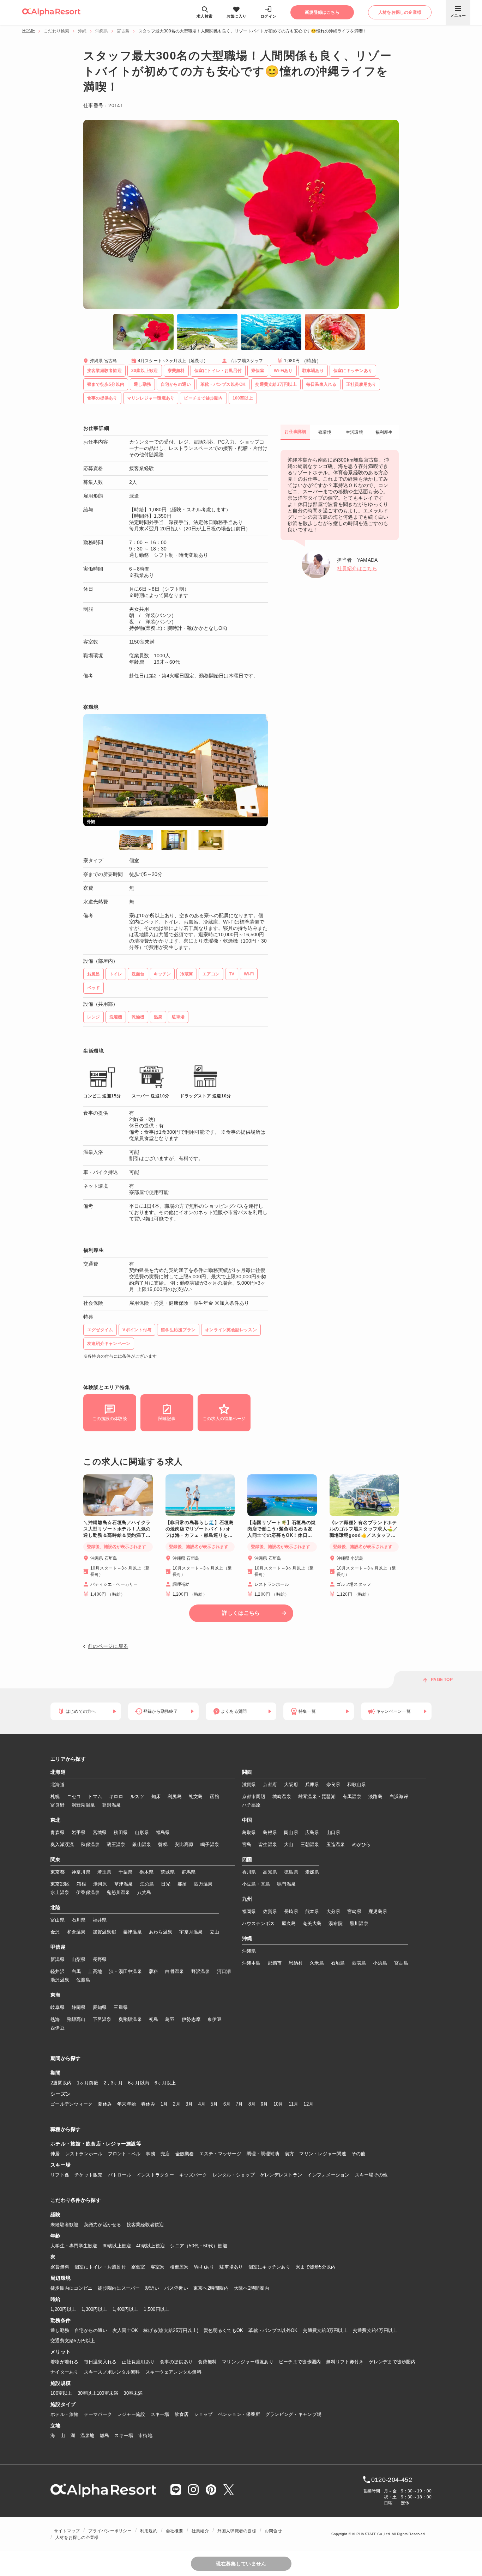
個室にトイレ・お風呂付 (100, 2267)
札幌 (55, 1796)
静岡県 (79, 2007)
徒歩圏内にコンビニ (71, 2288)
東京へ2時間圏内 (211, 2288)
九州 (247, 1899)
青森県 (58, 1832)
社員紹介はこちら (357, 568)
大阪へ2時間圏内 (252, 2288)
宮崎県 (354, 1911)
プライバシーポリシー (110, 2531)
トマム (95, 1796)
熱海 (55, 2019)
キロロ (116, 1796)
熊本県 (312, 1911)
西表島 (359, 1963)
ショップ (203, 2414)
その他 (359, 2154)
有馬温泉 (352, 1796)
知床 (156, 1796)
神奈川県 (81, 1872)
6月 (227, 2104)
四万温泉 (203, 1884)
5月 (214, 2104)
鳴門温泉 (286, 1884)
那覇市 (275, 1963)
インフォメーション (328, 2175)
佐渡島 (83, 1980)
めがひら (361, 1844)
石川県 (79, 1920)
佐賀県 (270, 1911)
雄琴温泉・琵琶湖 (317, 1796)
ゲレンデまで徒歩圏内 (392, 2362)
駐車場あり (231, 2267)
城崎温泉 (282, 1796)
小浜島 (380, 1963)
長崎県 (291, 1911)
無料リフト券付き (345, 2362)
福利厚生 (384, 432)
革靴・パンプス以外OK (273, 2330)
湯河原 (100, 1884)
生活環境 (354, 432)
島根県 (270, 1832)
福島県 (163, 1832)
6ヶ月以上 (165, 2083)
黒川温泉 (359, 1923)
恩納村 (296, 1963)
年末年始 (126, 2104)
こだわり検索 (56, 31)
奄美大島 (312, 1923)
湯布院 (336, 1923)
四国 (247, 1860)
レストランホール (84, 2154)
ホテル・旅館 (65, 2414)
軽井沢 (58, 1971)
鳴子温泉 (210, 1844)
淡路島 (375, 1796)
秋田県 (121, 1832)
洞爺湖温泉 (83, 1805)
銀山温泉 (142, 1844)
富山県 (58, 1920)
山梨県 (79, 1959)
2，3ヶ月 (113, 2083)
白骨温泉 (174, 1971)
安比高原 (184, 1844)
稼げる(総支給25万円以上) (171, 2330)
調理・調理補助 (263, 2154)
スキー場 (160, 2414)
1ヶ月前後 (88, 2083)
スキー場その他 (371, 2175)
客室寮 (158, 2267)
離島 (105, 2435)
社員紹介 (200, 2531)
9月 (264, 2104)
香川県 (249, 1872)
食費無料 (207, 2362)
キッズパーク (193, 2175)
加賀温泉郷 (104, 1932)
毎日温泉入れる (100, 2362)
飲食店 (182, 2414)
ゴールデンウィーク (71, 2104)
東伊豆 (215, 2019)
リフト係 (60, 2175)
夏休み (105, 2104)
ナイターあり (65, 2372)
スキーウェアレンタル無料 (173, 2372)
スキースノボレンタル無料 (112, 2372)
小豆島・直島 (256, 1884)
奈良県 (333, 1785)
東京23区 (60, 1884)
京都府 (270, 1785)
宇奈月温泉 (191, 1932)
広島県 (312, 1832)
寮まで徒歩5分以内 (316, 2267)
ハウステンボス (258, 1923)
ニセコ (74, 1796)
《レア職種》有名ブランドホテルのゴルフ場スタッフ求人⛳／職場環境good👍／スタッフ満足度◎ (364, 1529)
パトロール (120, 2175)
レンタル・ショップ (234, 2175)
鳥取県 (249, 1832)
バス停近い (176, 2288)
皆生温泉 (268, 1844)
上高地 (95, 1971)
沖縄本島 (251, 1963)
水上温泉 (60, 1892)
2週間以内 (61, 2083)
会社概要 (174, 2531)
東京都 (58, 1872)
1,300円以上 (94, 2309)
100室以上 (61, 2393)
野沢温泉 (201, 1971)
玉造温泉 (336, 1844)
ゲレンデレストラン (281, 2175)
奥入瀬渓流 (62, 1844)
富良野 (58, 1805)
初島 (154, 2019)
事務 (150, 2154)
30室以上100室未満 (98, 2393)
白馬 (76, 1971)
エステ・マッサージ (220, 2154)
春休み (148, 2104)
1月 (164, 2104)
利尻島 (175, 1796)
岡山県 (291, 1832)
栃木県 (146, 1872)
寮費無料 (60, 2267)
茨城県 (168, 1872)
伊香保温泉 (88, 1892)
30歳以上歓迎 (117, 2246)
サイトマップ (67, 2531)
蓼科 (154, 1971)
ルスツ (137, 1796)
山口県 (333, 1832)
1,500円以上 (156, 2309)
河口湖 (224, 1971)
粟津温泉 (132, 1932)
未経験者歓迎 (65, 2225)
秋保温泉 (90, 1844)
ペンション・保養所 (239, 2414)
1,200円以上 (63, 2309)
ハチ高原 (251, 1805)
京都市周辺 (254, 1796)
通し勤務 (60, 2330)
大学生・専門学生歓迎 (74, 2246)
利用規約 (149, 2531)
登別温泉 (111, 1805)
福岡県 (249, 1911)
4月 (202, 2104)
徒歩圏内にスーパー (119, 2288)
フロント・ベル (124, 2154)
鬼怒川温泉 (118, 1892)
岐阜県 (58, 2007)
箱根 (81, 1884)
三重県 (121, 2007)
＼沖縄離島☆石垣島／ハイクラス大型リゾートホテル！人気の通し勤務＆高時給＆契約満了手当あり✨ (117, 1529)
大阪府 (291, 1785)
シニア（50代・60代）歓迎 (199, 2246)
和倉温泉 (76, 1932)
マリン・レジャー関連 (323, 2154)
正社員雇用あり (138, 2362)
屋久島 (289, 1923)
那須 (182, 1884)
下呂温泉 (102, 2019)
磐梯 (163, 1844)
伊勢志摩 (191, 2019)
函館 (215, 1796)
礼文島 (196, 1796)
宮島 (247, 1844)
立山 (215, 1932)
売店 (165, 2154)
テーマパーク (98, 2414)
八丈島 (144, 1892)
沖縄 (82, 31)
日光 (166, 1884)
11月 (294, 2104)
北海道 (58, 1772)
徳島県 (291, 1872)
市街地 (145, 2435)
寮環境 (325, 432)
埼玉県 (104, 1872)
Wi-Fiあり (204, 2267)
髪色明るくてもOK (223, 2330)
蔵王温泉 (116, 1844)
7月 (239, 2104)
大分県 (333, 1911)
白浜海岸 (399, 1796)
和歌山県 (357, 1785)
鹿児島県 (378, 1911)
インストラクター (155, 2175)
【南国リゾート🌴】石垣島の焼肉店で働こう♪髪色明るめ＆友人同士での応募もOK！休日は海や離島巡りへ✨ (282, 1529)
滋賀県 (249, 1785)
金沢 (55, 1932)
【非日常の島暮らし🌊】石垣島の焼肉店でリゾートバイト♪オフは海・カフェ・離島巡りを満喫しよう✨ (200, 1529)
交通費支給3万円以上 (325, 2330)
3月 (189, 2104)
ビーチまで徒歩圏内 (300, 2362)
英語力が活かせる (103, 2225)
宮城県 (100, 1832)
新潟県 (58, 1959)
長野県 (100, 1959)
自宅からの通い (91, 2330)
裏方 (290, 2154)
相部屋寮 (179, 2267)
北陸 (56, 1908)
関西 (247, 1772)
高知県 (270, 1872)
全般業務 (185, 2154)
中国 (247, 1820)
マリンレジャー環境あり (248, 2362)
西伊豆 (58, 2028)
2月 (177, 2104)
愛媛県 (312, 1872)
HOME (29, 31)
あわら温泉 (161, 1932)
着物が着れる (65, 2362)
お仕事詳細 (295, 432)
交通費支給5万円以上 (73, 2341)
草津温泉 (124, 1884)
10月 (278, 2104)
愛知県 (100, 2007)
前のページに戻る (108, 1646)
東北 (56, 1820)
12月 (308, 2104)
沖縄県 (102, 31)
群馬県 (189, 1872)
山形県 (142, 1832)
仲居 (55, 2154)
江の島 (147, 1884)
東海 (56, 1995)
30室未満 (133, 2393)
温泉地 (88, 2435)
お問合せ (273, 2531)
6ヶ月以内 (139, 2083)
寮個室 (138, 2267)
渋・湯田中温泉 (125, 1971)
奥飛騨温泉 (130, 2019)
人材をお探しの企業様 (77, 2538)
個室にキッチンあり (269, 2267)
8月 (252, 2104)
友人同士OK (125, 2330)
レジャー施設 (131, 2414)
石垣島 (338, 1963)
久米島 (317, 1963)
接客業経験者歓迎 (145, 2225)
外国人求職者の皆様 (237, 2531)
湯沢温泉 (60, 1980)
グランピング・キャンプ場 (293, 2414)
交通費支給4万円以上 (375, 2330)
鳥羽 (170, 2019)
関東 (56, 1860)
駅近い (152, 2288)
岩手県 (79, 1832)
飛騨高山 (76, 2019)
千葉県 (126, 1872)
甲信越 (58, 1947)
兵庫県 (312, 1785)
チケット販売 (89, 2175)
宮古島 (123, 31)
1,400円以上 (125, 2309)
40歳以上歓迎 (150, 2246)
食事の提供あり (176, 2362)
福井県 (100, 1920)
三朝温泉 (310, 1844)
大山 (289, 1844)
